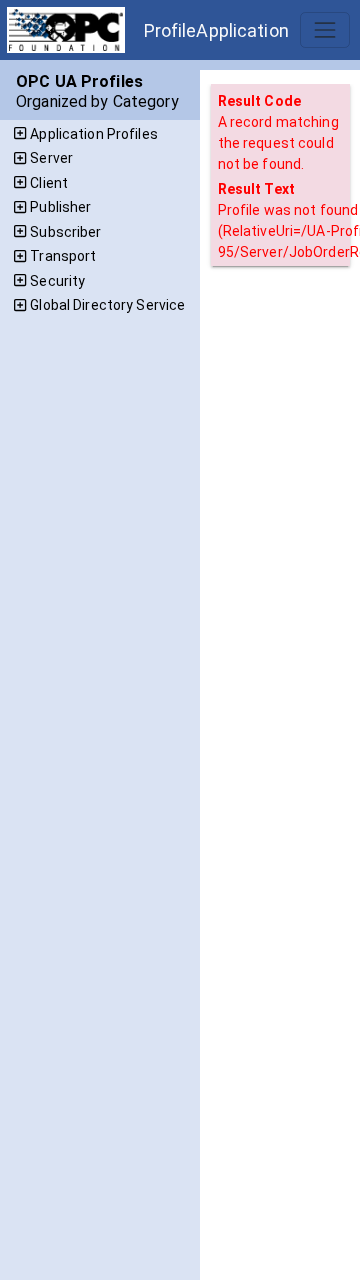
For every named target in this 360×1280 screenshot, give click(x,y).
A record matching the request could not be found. (278, 143)
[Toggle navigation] (324, 29)
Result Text (256, 189)
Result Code (259, 101)
